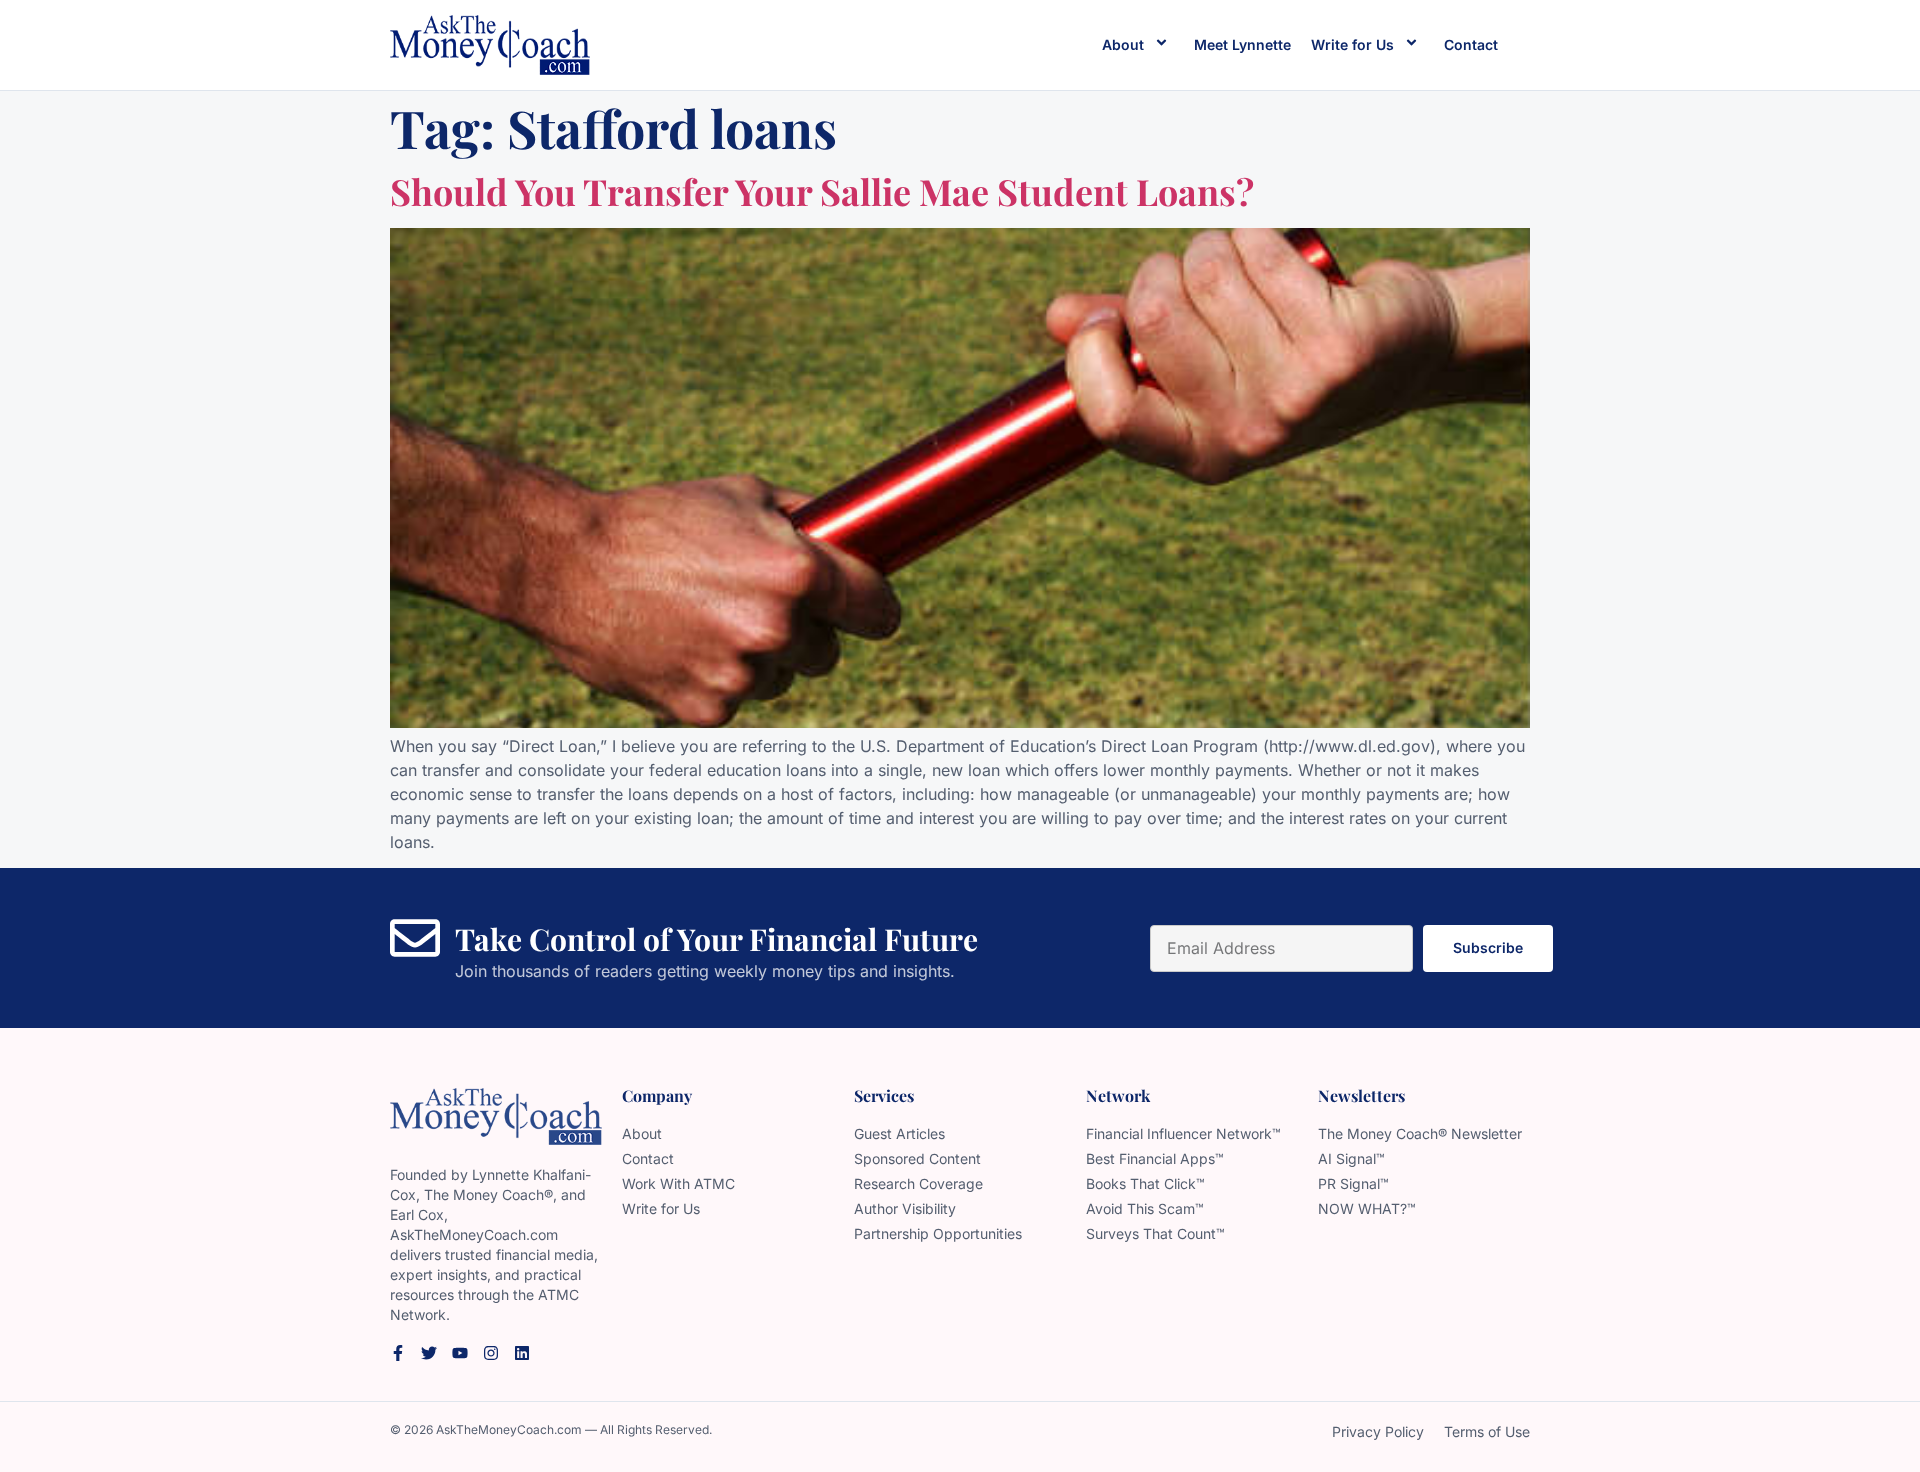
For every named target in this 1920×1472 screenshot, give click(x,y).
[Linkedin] (522, 1353)
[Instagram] (491, 1353)
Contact (1471, 44)
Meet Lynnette (1242, 44)
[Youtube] (460, 1353)
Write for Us (1352, 44)
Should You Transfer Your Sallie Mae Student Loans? (822, 191)
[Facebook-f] (398, 1353)
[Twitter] (429, 1353)
